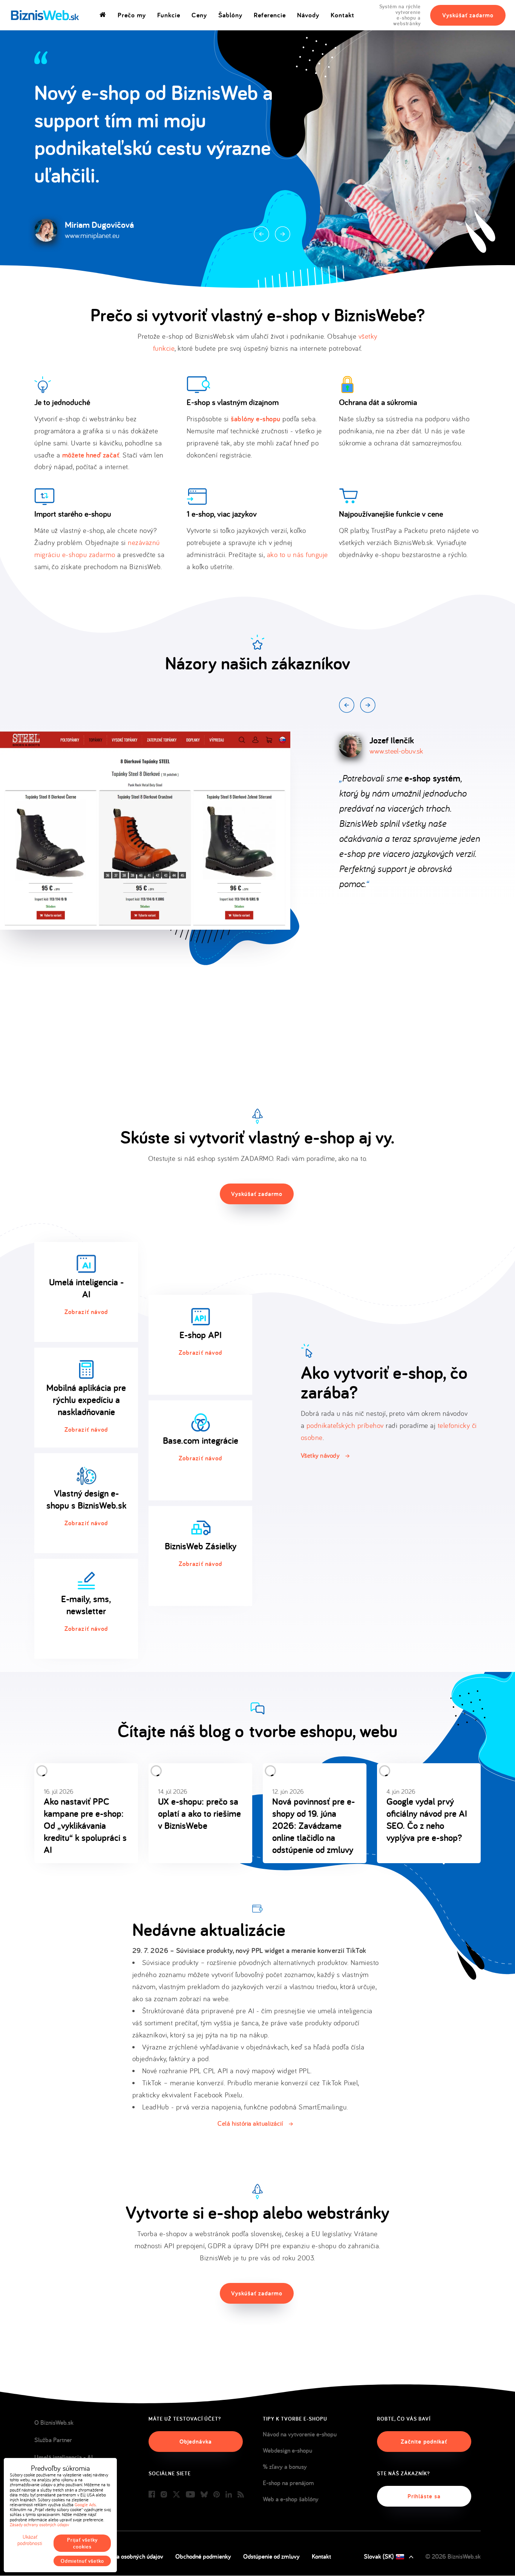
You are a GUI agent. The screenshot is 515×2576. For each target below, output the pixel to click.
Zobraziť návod (86, 1312)
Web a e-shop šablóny (291, 2499)
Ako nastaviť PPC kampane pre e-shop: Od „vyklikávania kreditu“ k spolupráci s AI (85, 1825)
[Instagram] (164, 2495)
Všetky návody (320, 1455)
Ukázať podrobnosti (30, 2540)
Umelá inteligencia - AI (64, 2457)
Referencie (270, 15)
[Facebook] (152, 2495)
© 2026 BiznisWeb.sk (453, 2556)
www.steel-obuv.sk (396, 751)
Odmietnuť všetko (82, 2561)
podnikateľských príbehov (345, 1425)
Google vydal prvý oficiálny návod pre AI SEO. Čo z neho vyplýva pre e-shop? (427, 1819)
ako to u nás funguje (297, 554)
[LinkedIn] (229, 2495)
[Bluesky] (204, 2495)
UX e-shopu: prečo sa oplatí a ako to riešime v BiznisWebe (199, 1813)
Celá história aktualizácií (250, 2123)
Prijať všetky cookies (82, 2543)
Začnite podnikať (424, 2442)
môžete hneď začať (91, 455)
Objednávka (196, 2442)
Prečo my (132, 15)
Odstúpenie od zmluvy (271, 2556)
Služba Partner (53, 2440)
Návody (308, 15)
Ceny (199, 15)
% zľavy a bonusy (285, 2467)
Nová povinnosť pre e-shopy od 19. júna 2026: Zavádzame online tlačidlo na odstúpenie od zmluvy (313, 1825)
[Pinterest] (217, 2495)
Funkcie (169, 15)
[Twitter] (176, 2495)
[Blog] (241, 2495)
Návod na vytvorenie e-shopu (300, 2434)
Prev (261, 234)
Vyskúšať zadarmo (468, 15)
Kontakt (343, 15)
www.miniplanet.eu (92, 235)
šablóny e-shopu (256, 419)
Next (283, 234)
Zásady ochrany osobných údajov (39, 2525)
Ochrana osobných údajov (130, 2556)
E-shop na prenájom (288, 2483)
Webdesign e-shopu (287, 2450)
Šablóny (230, 15)
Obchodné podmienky (203, 2556)
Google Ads (85, 2505)
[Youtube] (190, 2495)
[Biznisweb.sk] (45, 15)
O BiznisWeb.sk (54, 2422)
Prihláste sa (424, 2496)
